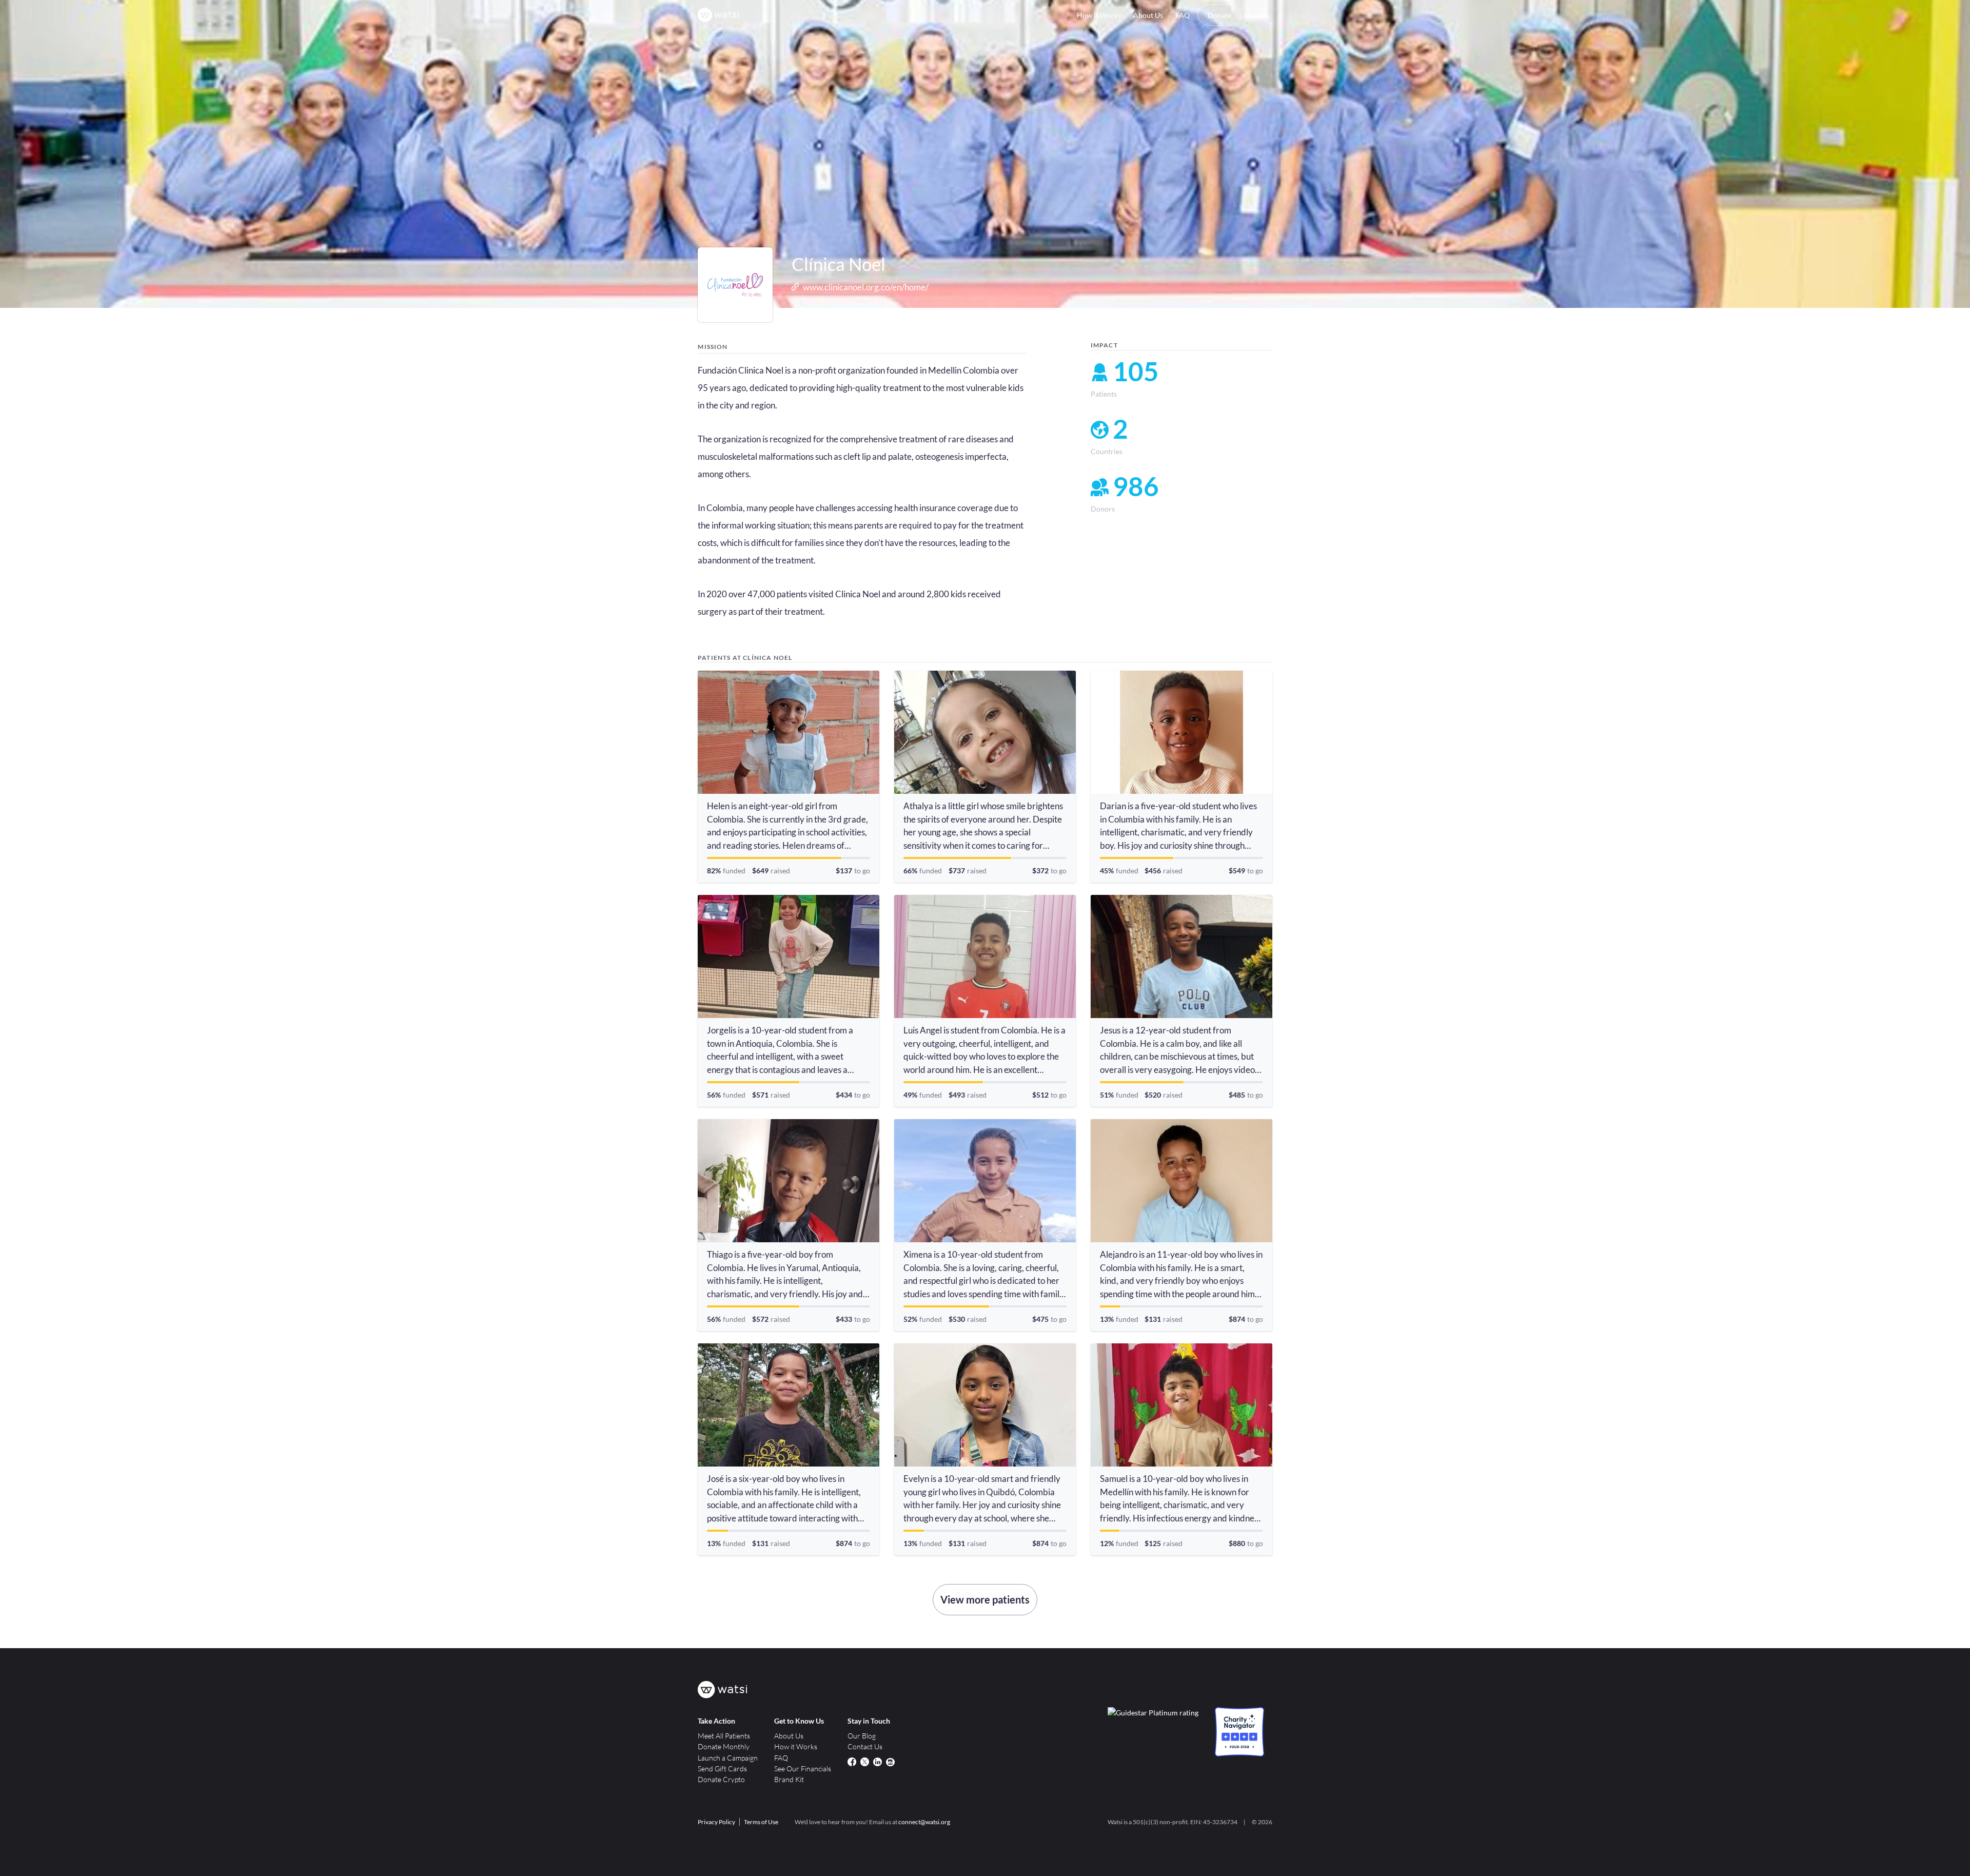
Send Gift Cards (722, 1768)
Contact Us (865, 1746)
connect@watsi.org (924, 1822)
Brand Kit (789, 1779)
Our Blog (862, 1736)
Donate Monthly (724, 1746)
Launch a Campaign (728, 1758)
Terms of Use (761, 1822)
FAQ (1183, 15)
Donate (1219, 15)
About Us (1148, 15)
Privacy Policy (716, 1822)
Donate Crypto (721, 1779)
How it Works (1099, 15)
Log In (1259, 15)
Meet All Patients (724, 1736)
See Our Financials (803, 1768)
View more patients (985, 1599)
